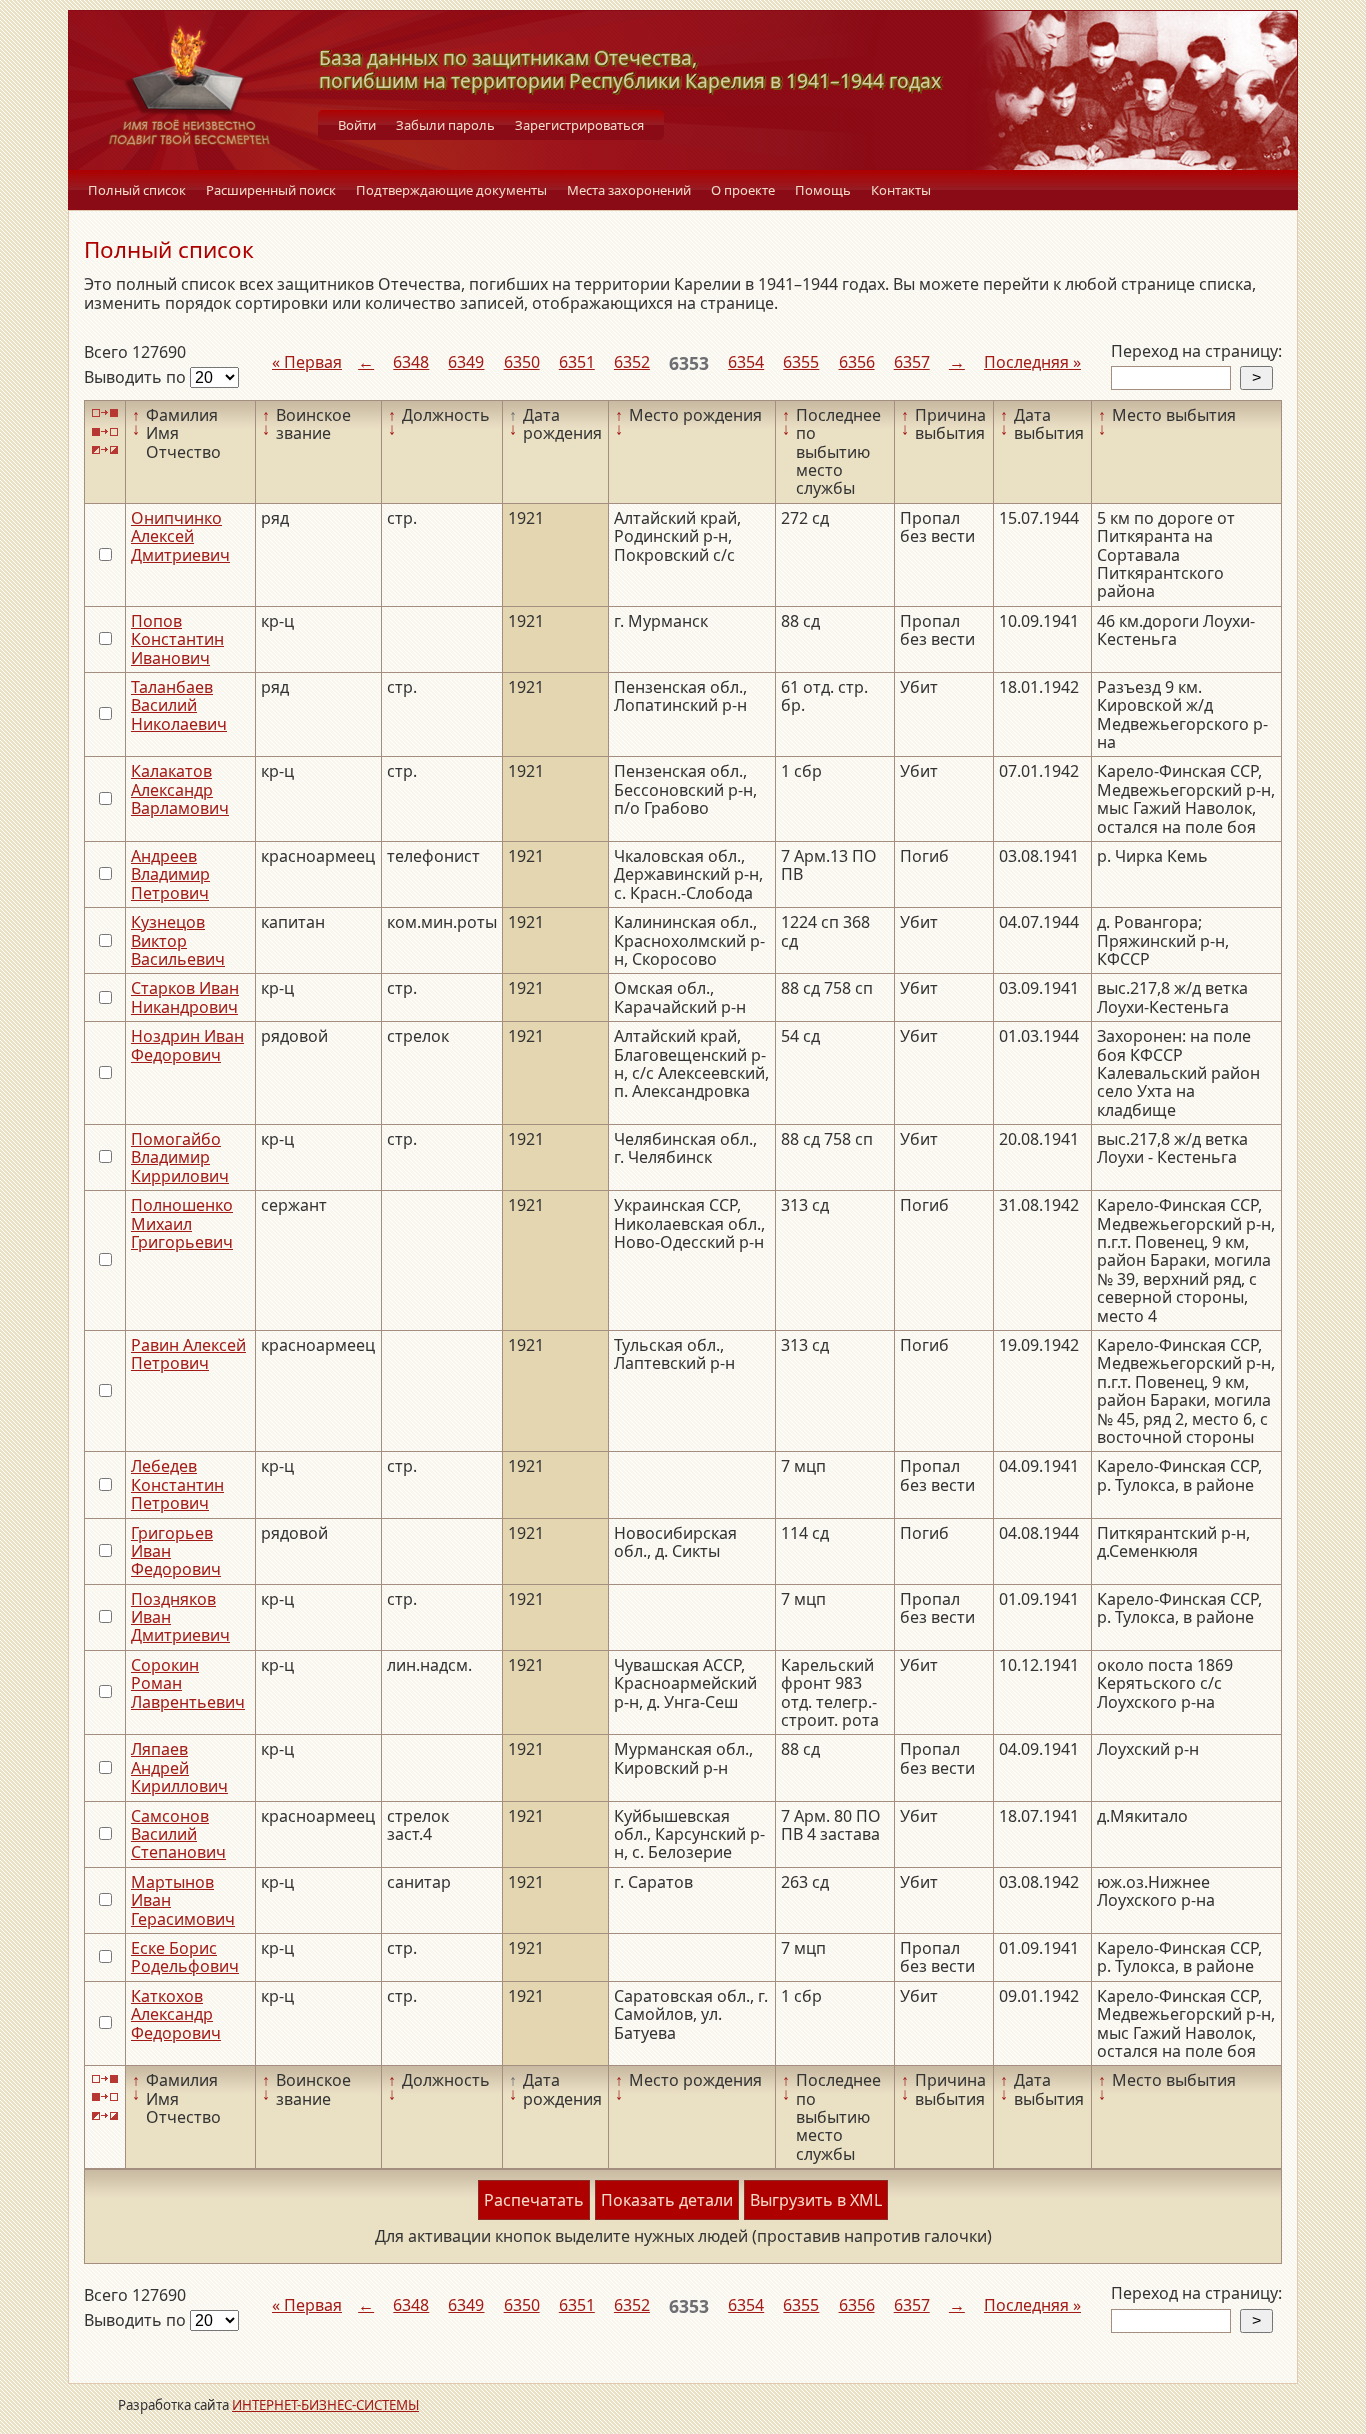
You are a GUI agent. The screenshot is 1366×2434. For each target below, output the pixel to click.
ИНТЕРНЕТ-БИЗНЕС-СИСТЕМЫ (325, 2405)
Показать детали (667, 2200)
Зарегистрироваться (579, 125)
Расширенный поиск (271, 190)
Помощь (823, 190)
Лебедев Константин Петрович (177, 1484)
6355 (801, 362)
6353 (689, 363)
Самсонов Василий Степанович (178, 1834)
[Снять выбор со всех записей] (105, 431)
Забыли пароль (445, 125)
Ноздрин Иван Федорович (187, 1045)
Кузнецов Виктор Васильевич (178, 940)
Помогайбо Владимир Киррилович (180, 1157)
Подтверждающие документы (451, 190)
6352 (632, 362)
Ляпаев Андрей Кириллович (179, 1767)
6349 (466, 362)
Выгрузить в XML (816, 2200)
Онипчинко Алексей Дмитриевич (180, 536)
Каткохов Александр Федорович (176, 2014)
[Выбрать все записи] (105, 413)
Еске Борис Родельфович (185, 1957)
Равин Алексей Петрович (188, 1354)
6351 (577, 362)
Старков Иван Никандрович (185, 997)
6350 (522, 362)
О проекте (743, 190)
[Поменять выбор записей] (105, 450)
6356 (857, 362)
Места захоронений (629, 190)
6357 (912, 362)
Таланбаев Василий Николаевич (179, 705)
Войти (357, 125)
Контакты (901, 190)
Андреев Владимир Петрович (170, 874)
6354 (746, 362)
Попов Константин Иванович (177, 639)
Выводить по (137, 377)
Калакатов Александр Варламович (180, 789)
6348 (411, 362)
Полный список (137, 190)
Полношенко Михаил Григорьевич (182, 1223)
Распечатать (534, 2200)
